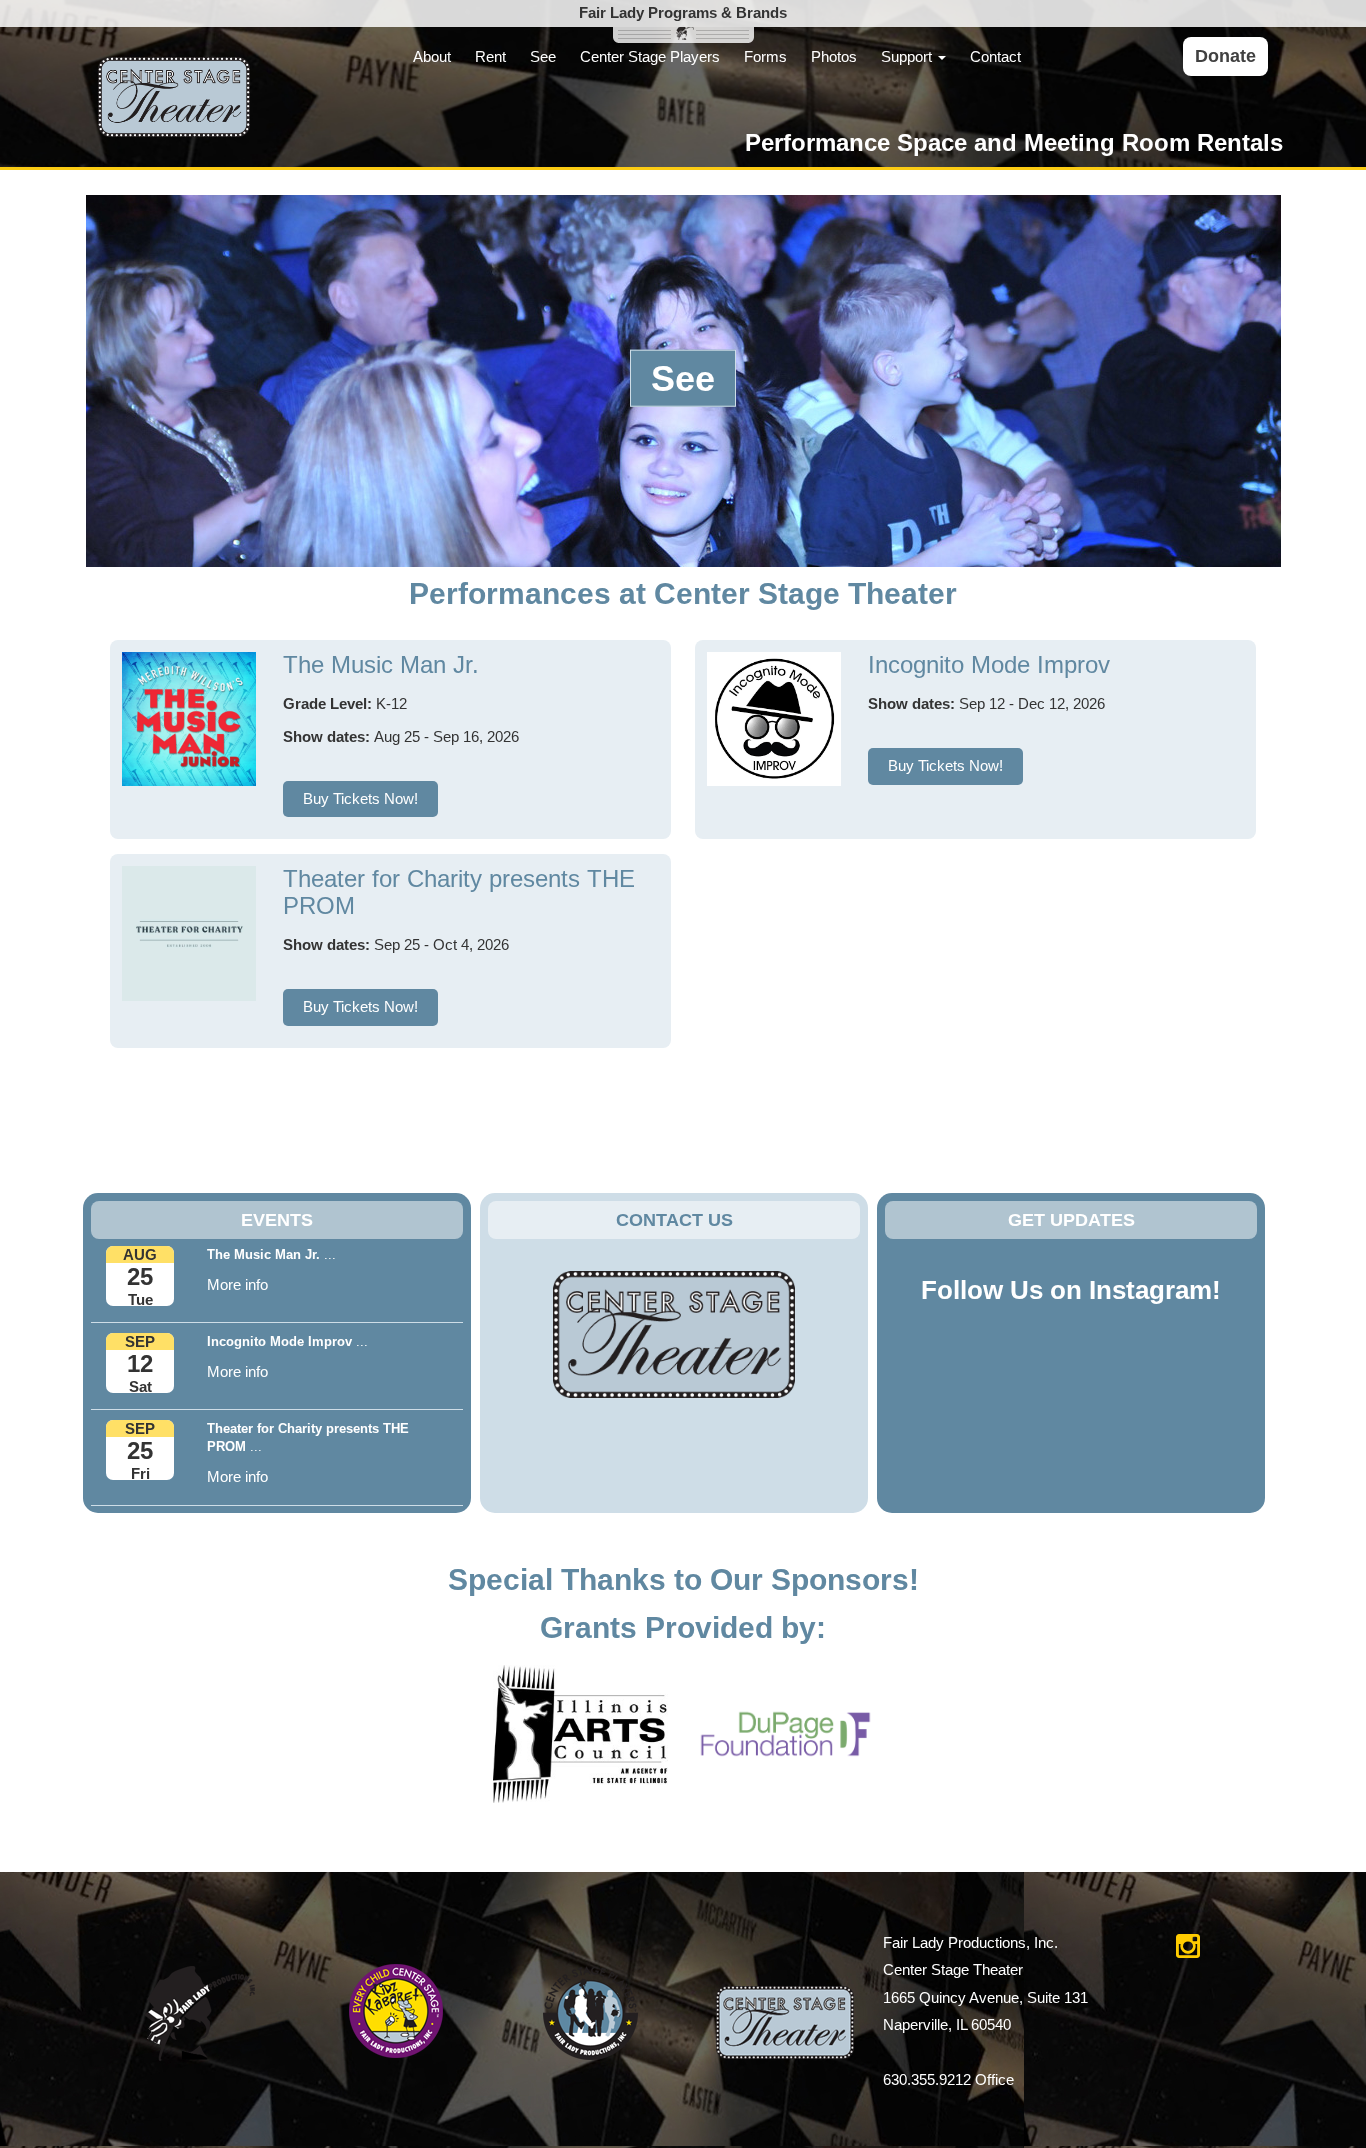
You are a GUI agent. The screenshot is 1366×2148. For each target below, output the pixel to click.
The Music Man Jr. (381, 664)
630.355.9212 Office (948, 2079)
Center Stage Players (650, 56)
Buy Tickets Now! (360, 798)
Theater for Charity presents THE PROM (459, 891)
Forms (765, 56)
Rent (490, 56)
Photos (834, 56)
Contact (995, 56)
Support (908, 56)
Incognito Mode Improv (989, 664)
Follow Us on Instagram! (1071, 1290)
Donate (1225, 56)
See (543, 56)
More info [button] (237, 1284)
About (432, 56)
